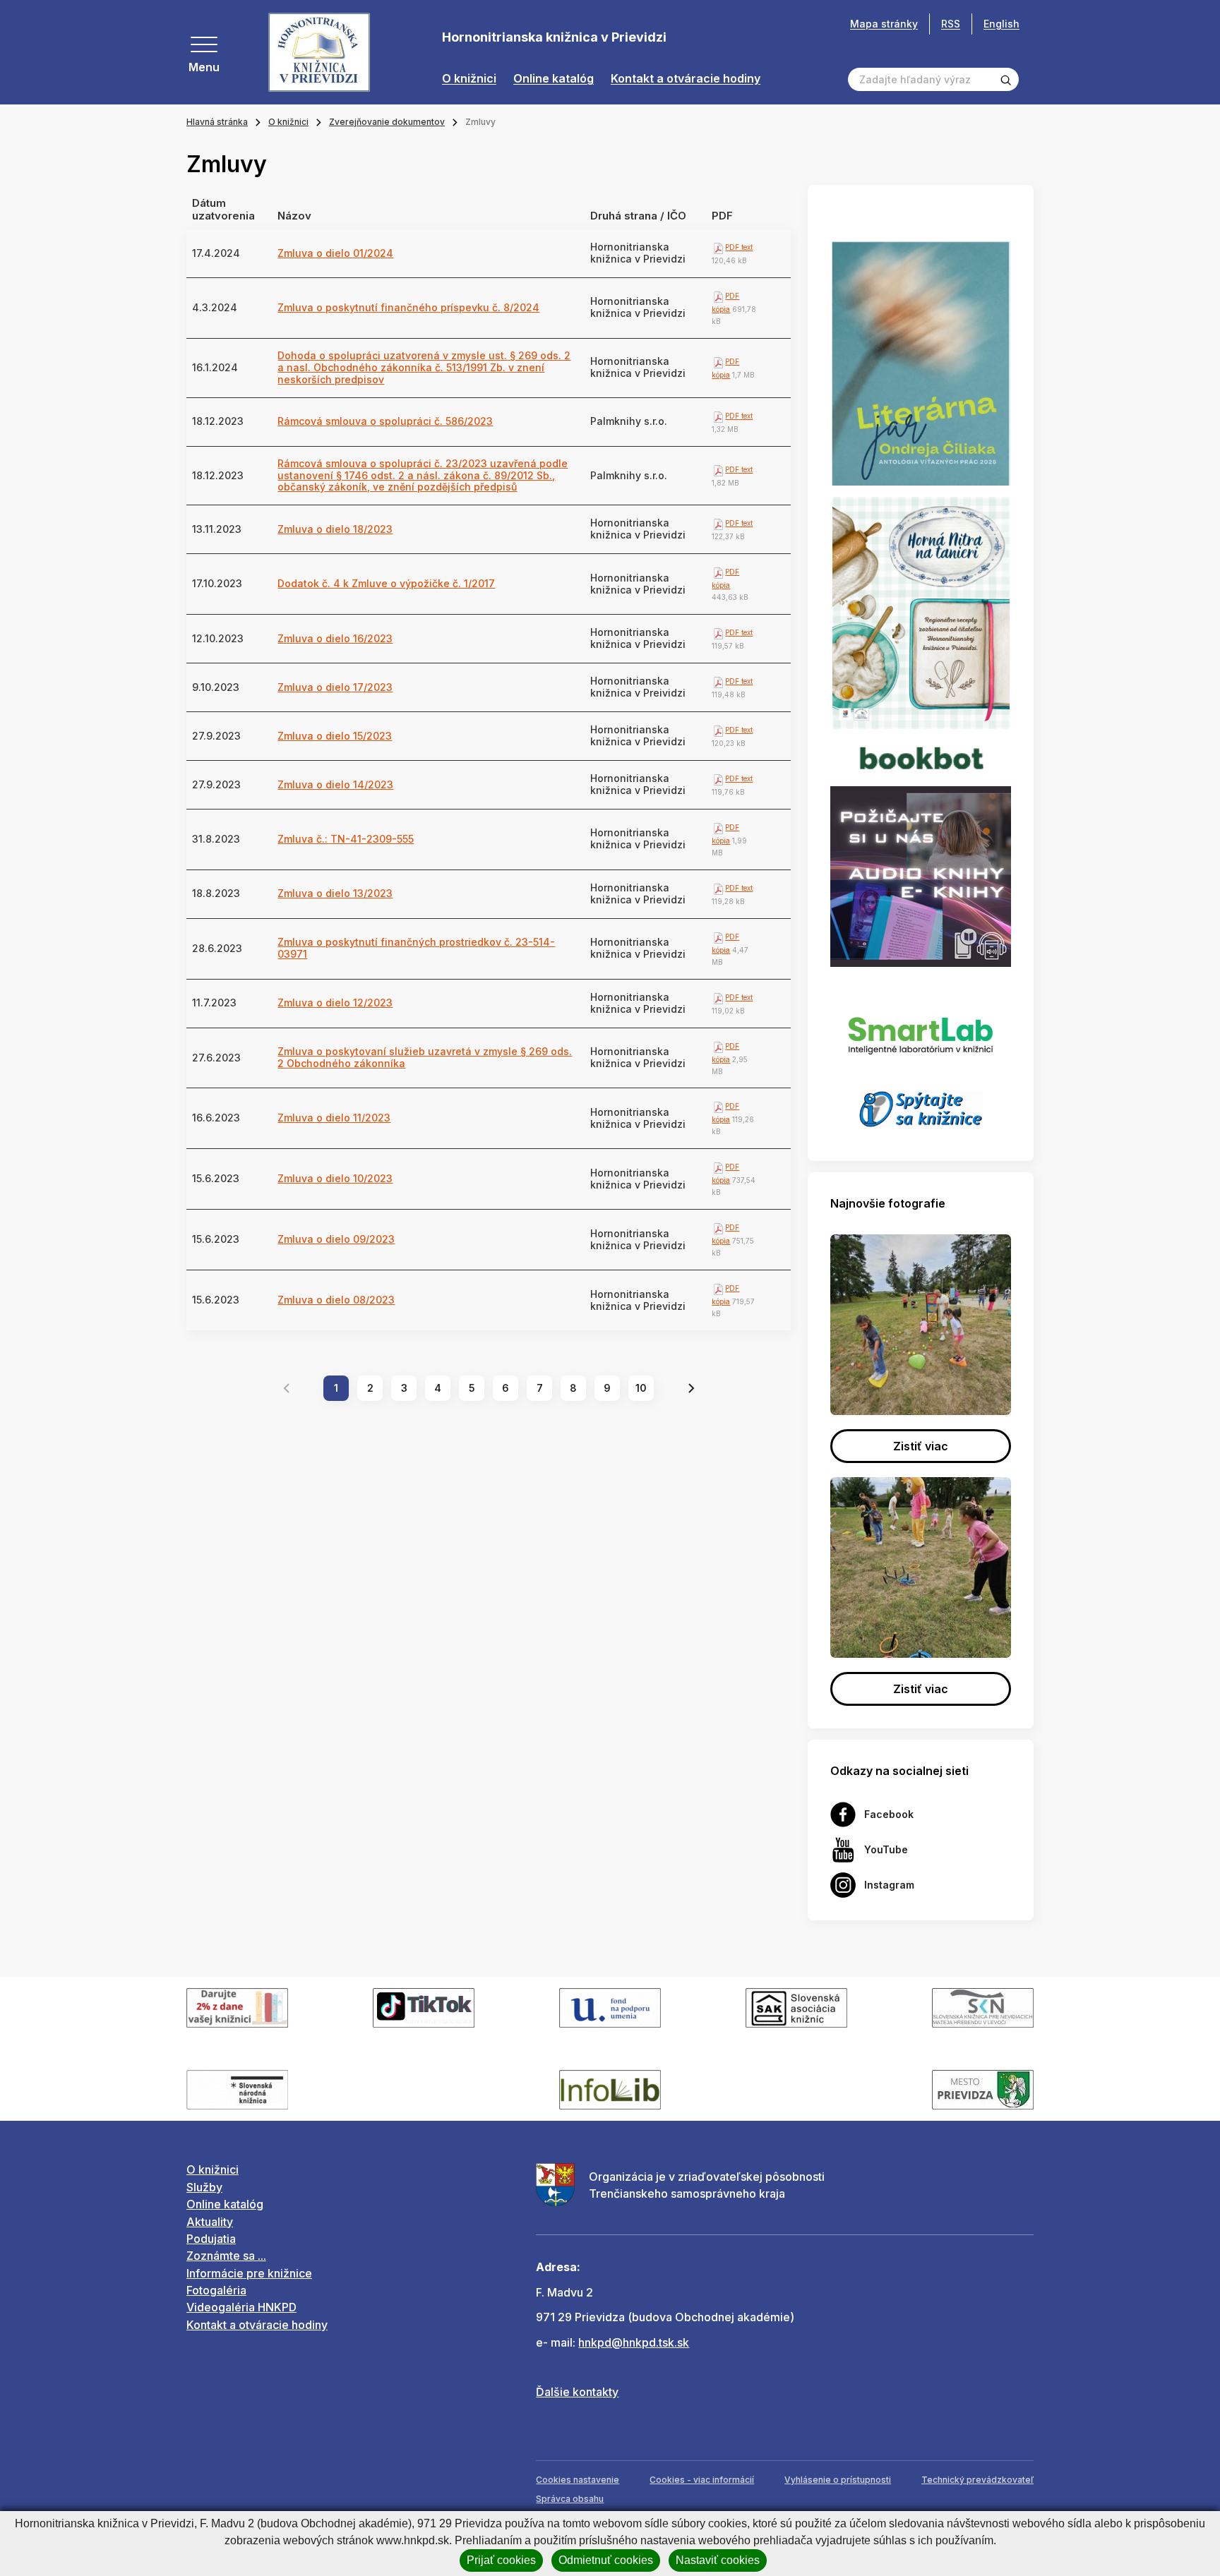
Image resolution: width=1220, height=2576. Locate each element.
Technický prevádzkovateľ (977, 2480)
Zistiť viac (921, 1446)
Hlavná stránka (217, 122)
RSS (951, 24)
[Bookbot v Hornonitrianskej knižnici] (921, 757)
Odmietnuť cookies (606, 2560)
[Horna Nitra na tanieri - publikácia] (921, 612)
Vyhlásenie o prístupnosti (838, 2480)
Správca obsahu (570, 2499)
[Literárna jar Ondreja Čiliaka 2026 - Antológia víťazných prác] (921, 363)
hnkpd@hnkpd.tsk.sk (634, 2342)
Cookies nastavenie (578, 2480)
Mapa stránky (884, 24)
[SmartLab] (921, 1028)
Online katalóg (554, 79)
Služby (204, 2187)
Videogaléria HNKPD (241, 2307)
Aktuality (210, 2222)
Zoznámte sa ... (226, 2256)
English (1001, 24)
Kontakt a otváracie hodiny (686, 79)
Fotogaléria (216, 2290)
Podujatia (211, 2239)
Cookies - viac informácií (702, 2480)
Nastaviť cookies (718, 2560)
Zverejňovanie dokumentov (387, 122)
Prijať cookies (501, 2560)
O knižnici (469, 79)
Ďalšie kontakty (577, 2392)
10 (641, 1388)
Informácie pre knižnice (249, 2273)
